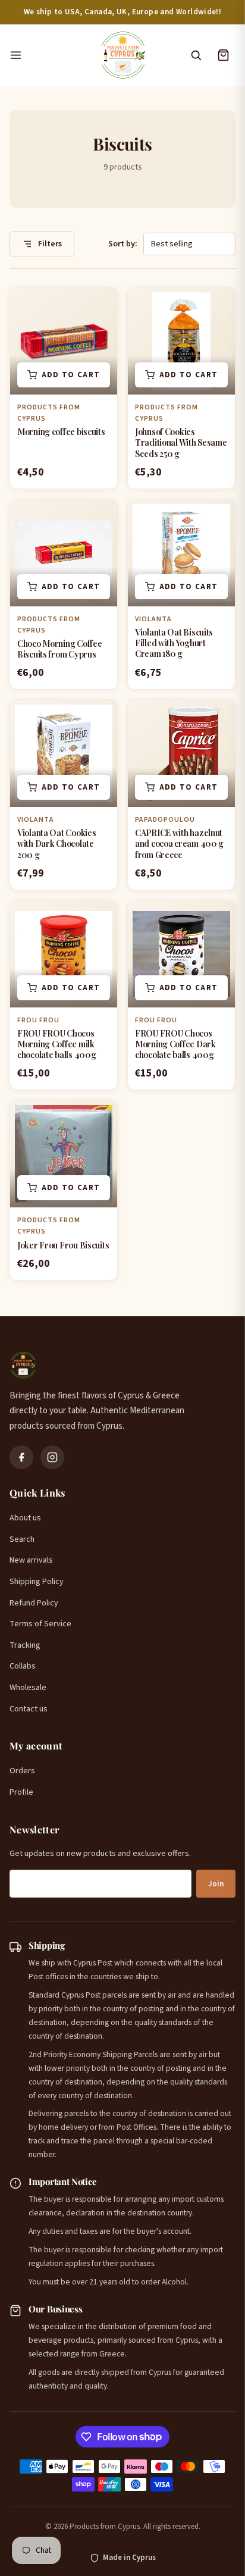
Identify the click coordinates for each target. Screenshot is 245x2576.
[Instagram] (52, 1457)
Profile (21, 1792)
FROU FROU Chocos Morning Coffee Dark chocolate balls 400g (175, 1044)
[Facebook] (21, 1457)
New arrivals (31, 1560)
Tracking (25, 1645)
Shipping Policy (37, 1582)
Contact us (29, 1709)
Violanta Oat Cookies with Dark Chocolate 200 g (56, 843)
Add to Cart (71, 375)
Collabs (23, 1666)
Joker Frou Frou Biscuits (63, 1245)
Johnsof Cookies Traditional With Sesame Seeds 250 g (181, 442)
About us (25, 1518)
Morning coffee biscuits (61, 432)
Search (22, 1539)
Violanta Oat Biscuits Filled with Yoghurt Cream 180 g (174, 643)
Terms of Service (40, 1624)
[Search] (196, 55)
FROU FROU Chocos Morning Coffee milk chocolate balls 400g (56, 1044)
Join (216, 1884)
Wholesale (28, 1688)
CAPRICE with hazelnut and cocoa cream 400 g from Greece (179, 843)
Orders (22, 1771)
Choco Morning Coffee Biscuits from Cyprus (59, 649)
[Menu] (48, 55)
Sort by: (123, 244)
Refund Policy (34, 1603)
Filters (49, 244)
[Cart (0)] (223, 55)
